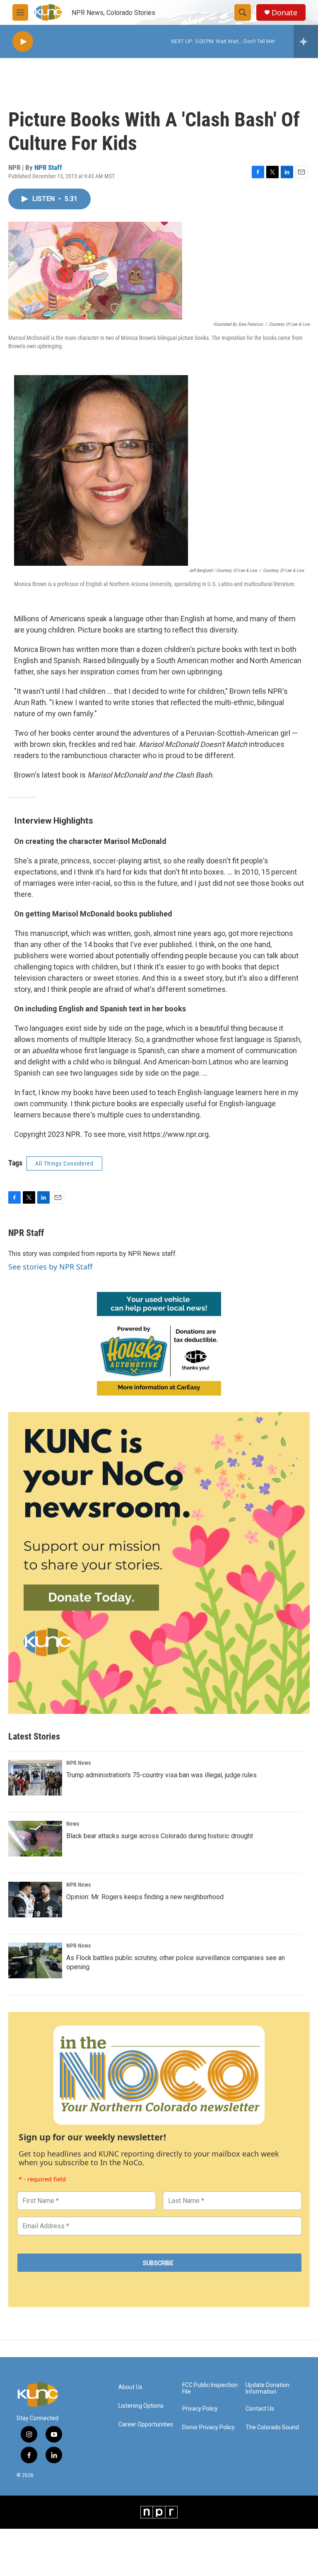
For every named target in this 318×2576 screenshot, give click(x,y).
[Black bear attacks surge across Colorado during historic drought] (35, 1839)
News (73, 1824)
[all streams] (306, 41)
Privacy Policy (200, 2409)
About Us (130, 2387)
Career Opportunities (146, 2425)
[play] (23, 42)
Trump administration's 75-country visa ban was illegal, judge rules (161, 1775)
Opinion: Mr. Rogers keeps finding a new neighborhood (145, 1897)
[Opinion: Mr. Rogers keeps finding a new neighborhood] (35, 1900)
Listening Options (141, 2406)
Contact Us (260, 2409)
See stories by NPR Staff (50, 1267)
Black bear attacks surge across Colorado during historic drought (160, 1836)
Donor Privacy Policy (208, 2427)
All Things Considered (64, 1163)
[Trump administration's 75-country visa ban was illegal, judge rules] (35, 1778)
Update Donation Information (267, 2388)
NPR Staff (48, 167)
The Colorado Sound (272, 2427)
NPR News (78, 1763)
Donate (284, 13)
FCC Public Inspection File (210, 2388)
